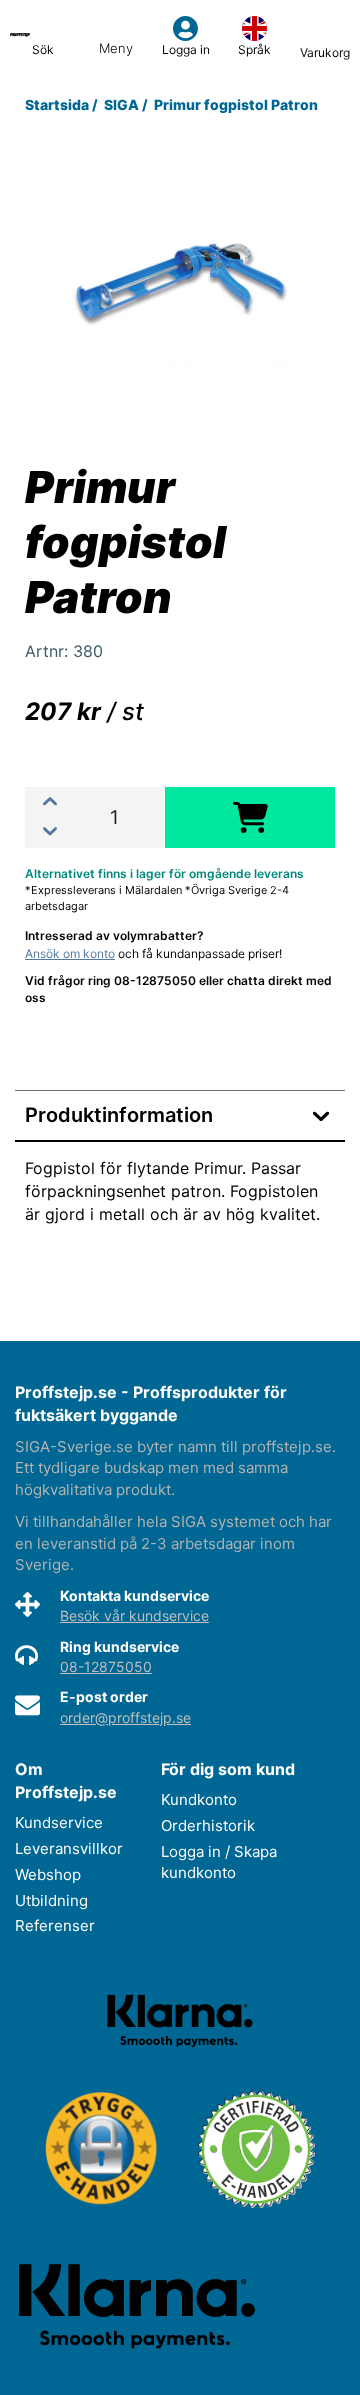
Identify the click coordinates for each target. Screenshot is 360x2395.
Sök (43, 49)
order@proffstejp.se (125, 1717)
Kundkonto (199, 1799)
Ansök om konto (70, 953)
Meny (116, 48)
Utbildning (51, 1900)
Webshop (48, 1874)
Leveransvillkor (69, 1848)
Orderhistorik (208, 1825)
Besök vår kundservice (134, 1615)
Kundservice (59, 1822)
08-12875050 (106, 1666)
